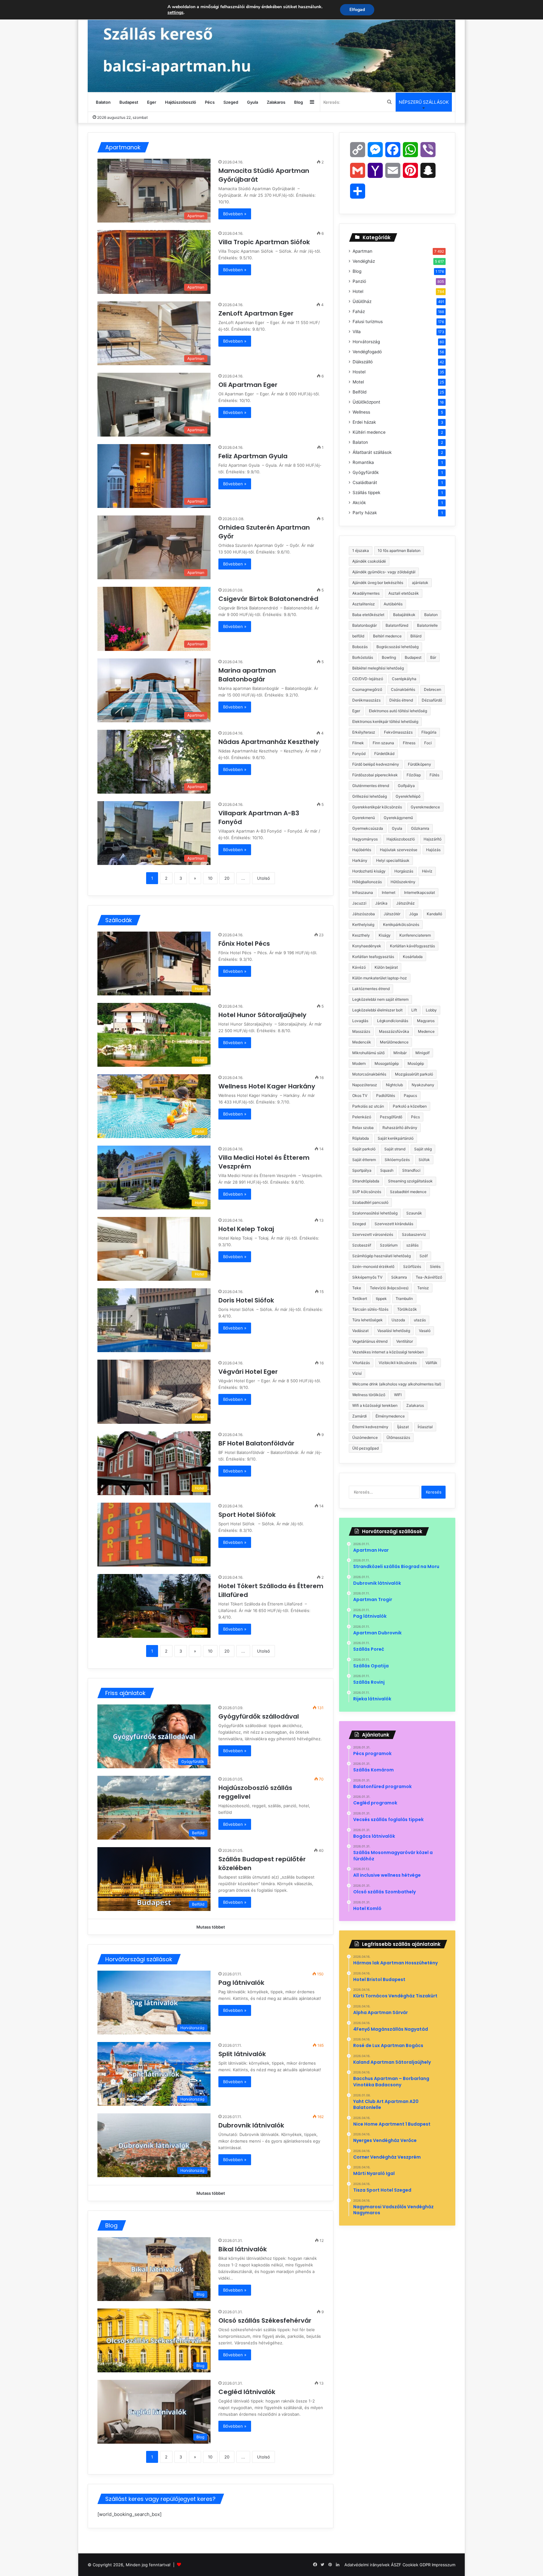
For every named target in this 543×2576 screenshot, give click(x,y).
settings (176, 13)
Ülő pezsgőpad (365, 1448)
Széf (424, 1256)
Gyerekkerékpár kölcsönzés (377, 807)
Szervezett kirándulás (394, 1224)
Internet (389, 892)
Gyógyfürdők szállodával (259, 1716)
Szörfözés (412, 1266)
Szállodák (119, 920)
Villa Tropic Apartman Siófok (265, 242)
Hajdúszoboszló (181, 102)
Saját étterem (364, 1160)
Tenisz (423, 1288)
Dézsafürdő (432, 700)
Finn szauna (383, 743)
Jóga (414, 914)
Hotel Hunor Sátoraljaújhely (263, 1015)
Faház (359, 311)
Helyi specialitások (393, 860)
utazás (420, 1320)
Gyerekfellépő (408, 796)
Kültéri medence (369, 432)
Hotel (358, 291)
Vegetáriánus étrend (370, 1341)
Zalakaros (276, 102)
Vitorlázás (361, 1363)
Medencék (362, 1042)
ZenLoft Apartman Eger (257, 313)
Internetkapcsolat (420, 892)
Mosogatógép (387, 1063)
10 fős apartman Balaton (399, 550)
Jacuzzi (359, 903)
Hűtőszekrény (403, 882)
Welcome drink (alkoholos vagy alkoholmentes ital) (397, 1384)
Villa (357, 332)
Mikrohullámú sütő (368, 1053)
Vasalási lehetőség (394, 1331)
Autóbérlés (393, 604)
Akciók (359, 503)
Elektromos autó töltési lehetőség (398, 711)
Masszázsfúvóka (394, 1031)
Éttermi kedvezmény (370, 1427)
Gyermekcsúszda (368, 828)
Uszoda (398, 1320)
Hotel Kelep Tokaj (247, 1229)
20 (227, 878)
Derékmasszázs (366, 700)
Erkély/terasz (364, 732)
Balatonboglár (365, 625)
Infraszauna (363, 892)
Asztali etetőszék (404, 593)
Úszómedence (365, 1437)
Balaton (103, 102)
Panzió (359, 281)
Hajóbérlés (362, 850)
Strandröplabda (366, 1181)
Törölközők (407, 1309)
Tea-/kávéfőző (429, 1277)
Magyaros (426, 1021)
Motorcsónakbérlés (369, 1074)
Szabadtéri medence (408, 1192)
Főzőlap (414, 775)
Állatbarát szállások (372, 452)
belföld (358, 636)
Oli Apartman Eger (249, 385)
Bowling (389, 657)
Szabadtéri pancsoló (370, 1202)
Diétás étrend (401, 700)
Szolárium (389, 1245)
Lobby (431, 1010)
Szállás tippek (366, 493)
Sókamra (399, 1277)
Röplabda (361, 1138)
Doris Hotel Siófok (247, 1300)
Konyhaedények (367, 946)
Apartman (362, 251)
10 (210, 878)
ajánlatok (420, 583)
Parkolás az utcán (368, 1106)
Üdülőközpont (366, 402)
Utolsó (263, 878)
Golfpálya (406, 786)
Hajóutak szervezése (399, 850)
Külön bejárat (386, 967)
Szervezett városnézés (373, 1234)
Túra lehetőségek (367, 1320)
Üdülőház (362, 301)
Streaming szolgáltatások (410, 1181)
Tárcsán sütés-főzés (370, 1309)
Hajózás (433, 850)
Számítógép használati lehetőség (381, 1256)
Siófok (424, 1160)
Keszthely (361, 935)
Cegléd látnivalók (247, 2392)
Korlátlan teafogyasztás (373, 957)
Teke (357, 1288)
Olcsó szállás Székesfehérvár (265, 2320)
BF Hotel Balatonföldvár (257, 1443)
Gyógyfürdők (366, 472)
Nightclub (394, 1085)
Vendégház (364, 261)
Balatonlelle (427, 625)
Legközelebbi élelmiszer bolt (377, 1010)
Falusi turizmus (368, 322)
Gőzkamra (420, 828)
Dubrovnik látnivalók (251, 2125)
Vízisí (357, 1373)
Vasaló (425, 1331)
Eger (152, 102)
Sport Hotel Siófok (249, 1515)
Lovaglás (360, 1021)
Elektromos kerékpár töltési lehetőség (385, 721)
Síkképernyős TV (367, 1277)
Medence (426, 1031)
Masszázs (361, 1031)
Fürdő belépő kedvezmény (376, 764)
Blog (299, 102)
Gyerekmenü (364, 818)
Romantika (363, 462)
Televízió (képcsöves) (389, 1288)
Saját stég (423, 1149)
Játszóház (406, 903)
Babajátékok (404, 615)
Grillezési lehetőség (370, 796)
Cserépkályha (404, 679)
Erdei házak (364, 422)
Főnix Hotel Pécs (245, 944)
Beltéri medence (387, 636)
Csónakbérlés (403, 689)
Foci (428, 743)
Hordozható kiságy (369, 871)
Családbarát (365, 482)
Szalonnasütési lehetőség (375, 1213)
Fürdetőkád (384, 754)
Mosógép (416, 1063)
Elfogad (357, 10)
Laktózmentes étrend (371, 989)
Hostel (359, 372)
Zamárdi (359, 1416)
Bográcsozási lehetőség (398, 647)
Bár (433, 657)
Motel (358, 382)
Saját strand (395, 1149)
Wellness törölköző (369, 1395)
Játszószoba (364, 914)
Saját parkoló (364, 1149)
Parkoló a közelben (410, 1106)
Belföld (359, 392)
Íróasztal (425, 1427)
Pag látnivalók (241, 1983)
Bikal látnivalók (243, 2249)
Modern (359, 1063)
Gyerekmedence (425, 807)
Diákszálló (363, 362)
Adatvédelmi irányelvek (367, 2565)
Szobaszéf (362, 1245)
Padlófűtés (386, 1095)
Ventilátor (405, 1341)
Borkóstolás (363, 657)
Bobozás (360, 647)
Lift (414, 1010)
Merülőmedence (394, 1042)
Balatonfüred (397, 625)
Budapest (129, 102)
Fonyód (359, 754)
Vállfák (431, 1363)
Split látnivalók (242, 2054)
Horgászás (404, 871)
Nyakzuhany (423, 1085)
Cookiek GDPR (417, 2565)
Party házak (365, 513)
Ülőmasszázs (398, 1437)
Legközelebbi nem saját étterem (380, 999)
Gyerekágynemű (398, 818)
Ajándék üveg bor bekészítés (378, 583)
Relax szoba (363, 1128)
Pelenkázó (362, 1117)
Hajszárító (433, 839)
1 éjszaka (361, 550)
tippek (381, 1299)
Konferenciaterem (415, 935)
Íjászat (403, 1427)
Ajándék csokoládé (369, 561)
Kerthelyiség (363, 925)
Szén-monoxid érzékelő (373, 1266)
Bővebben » (235, 214)
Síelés (435, 1266)
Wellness (361, 412)
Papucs (410, 1095)
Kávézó (359, 967)
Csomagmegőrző (367, 689)
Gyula (252, 102)
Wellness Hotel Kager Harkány (268, 1086)
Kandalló (434, 914)
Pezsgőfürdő (391, 1117)
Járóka (381, 903)
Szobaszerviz (414, 1234)
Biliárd (416, 636)
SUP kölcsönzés (367, 1192)
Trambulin (404, 1299)
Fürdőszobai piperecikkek (375, 775)
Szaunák (414, 1213)
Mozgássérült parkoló (414, 1074)
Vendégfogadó (367, 352)
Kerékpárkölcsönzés (401, 925)
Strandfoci (411, 1170)
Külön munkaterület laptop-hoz (380, 978)
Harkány (360, 860)
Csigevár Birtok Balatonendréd (269, 599)
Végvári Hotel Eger (249, 1372)
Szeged (231, 102)
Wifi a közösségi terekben (375, 1405)
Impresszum (444, 2565)
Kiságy (385, 935)
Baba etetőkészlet (368, 615)
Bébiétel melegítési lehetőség (378, 668)
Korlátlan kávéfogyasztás (412, 946)
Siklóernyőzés (397, 1160)
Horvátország (366, 342)
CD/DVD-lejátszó (368, 679)
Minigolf (422, 1053)
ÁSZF (396, 2565)
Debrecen (433, 689)
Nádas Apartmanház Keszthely (269, 742)
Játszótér (392, 914)
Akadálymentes (366, 593)
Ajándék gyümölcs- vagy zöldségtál (384, 572)
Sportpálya (362, 1170)
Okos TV (360, 1095)
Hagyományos (365, 839)
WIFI (398, 1395)
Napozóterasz (365, 1085)
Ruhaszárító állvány (400, 1128)
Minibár (400, 1053)
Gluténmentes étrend (371, 786)
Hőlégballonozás (367, 882)
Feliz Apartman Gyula (254, 456)
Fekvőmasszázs (398, 732)
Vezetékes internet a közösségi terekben (388, 1352)
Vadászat (360, 1331)
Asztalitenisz (364, 604)
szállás (412, 1245)
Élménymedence (390, 1416)
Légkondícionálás (393, 1021)
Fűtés (434, 775)
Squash (387, 1170)
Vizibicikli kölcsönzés (398, 1363)
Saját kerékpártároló (396, 1138)
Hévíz (427, 871)
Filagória (429, 732)
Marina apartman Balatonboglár (247, 675)
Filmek (358, 743)
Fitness (409, 743)
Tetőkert (360, 1299)
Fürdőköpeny (420, 764)
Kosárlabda (413, 957)
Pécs (210, 102)
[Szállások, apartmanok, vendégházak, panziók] (271, 46)
